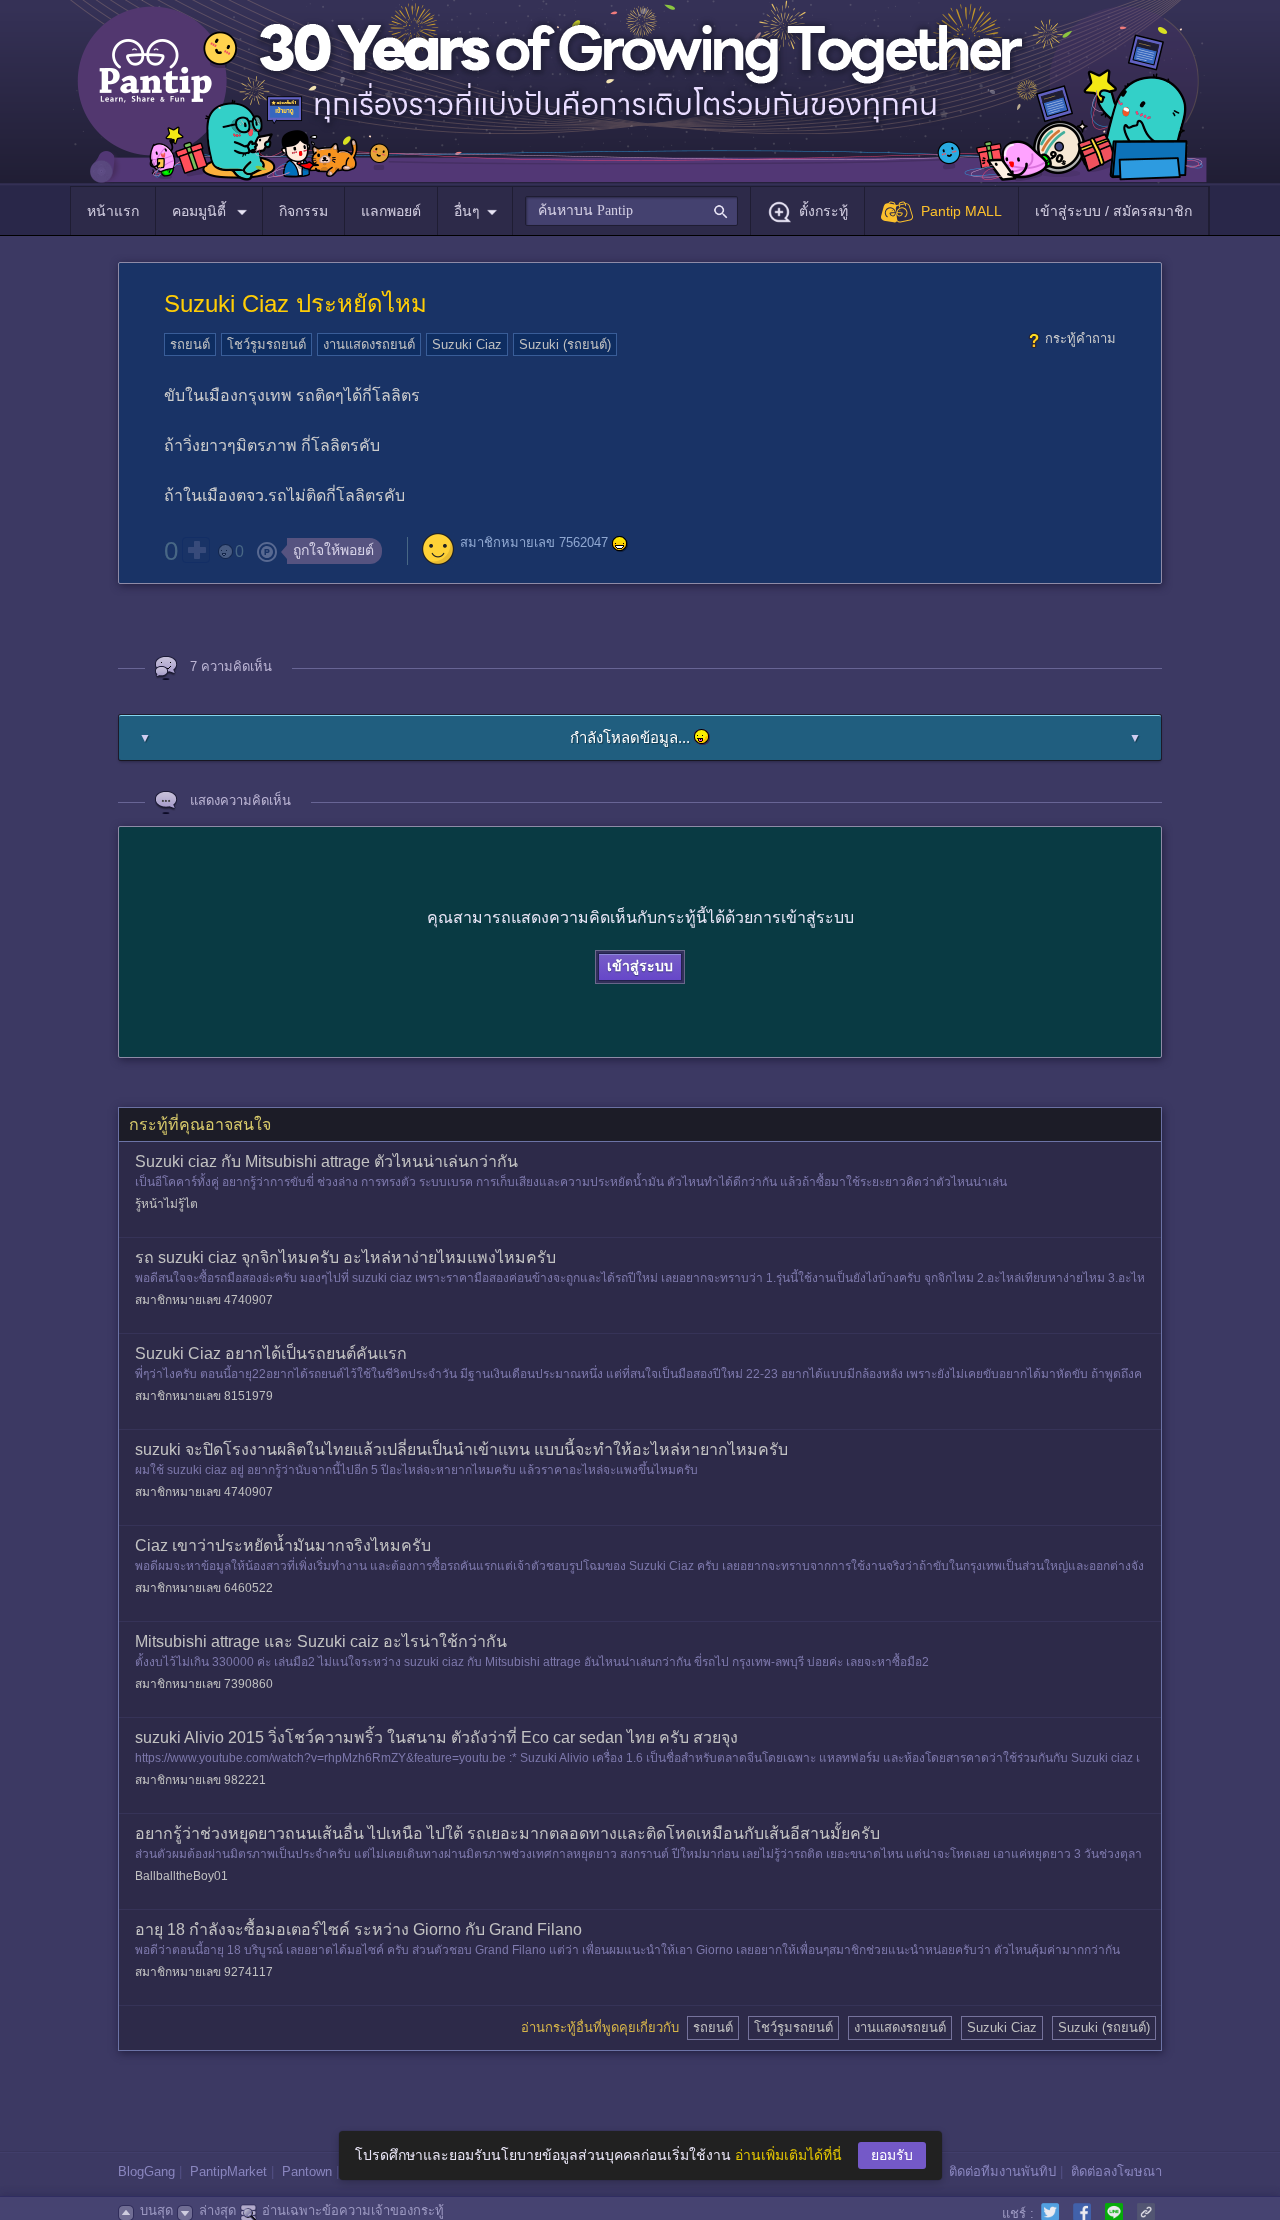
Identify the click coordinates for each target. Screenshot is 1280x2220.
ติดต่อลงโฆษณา (1116, 2171)
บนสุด (156, 2210)
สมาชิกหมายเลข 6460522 (204, 1588)
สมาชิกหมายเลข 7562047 (534, 543)
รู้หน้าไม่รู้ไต (166, 1204)
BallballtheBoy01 (181, 1876)
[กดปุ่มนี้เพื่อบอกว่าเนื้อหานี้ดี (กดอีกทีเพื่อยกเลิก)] (196, 550)
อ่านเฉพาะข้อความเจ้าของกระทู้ (353, 2210)
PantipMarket (228, 2171)
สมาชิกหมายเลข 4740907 (204, 1300)
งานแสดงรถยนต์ (369, 344)
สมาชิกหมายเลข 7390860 (204, 1684)
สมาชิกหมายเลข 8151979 (204, 1396)
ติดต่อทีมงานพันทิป (1002, 2171)
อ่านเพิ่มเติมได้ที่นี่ (788, 2155)
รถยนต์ (190, 344)
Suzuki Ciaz (467, 344)
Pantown (307, 2171)
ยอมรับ (892, 2155)
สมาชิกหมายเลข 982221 (200, 1780)
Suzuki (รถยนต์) (565, 344)
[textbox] (631, 211)
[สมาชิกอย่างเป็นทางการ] (620, 544)
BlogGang (146, 2171)
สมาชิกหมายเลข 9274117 (204, 1972)
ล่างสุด (217, 2210)
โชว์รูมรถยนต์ (266, 344)
